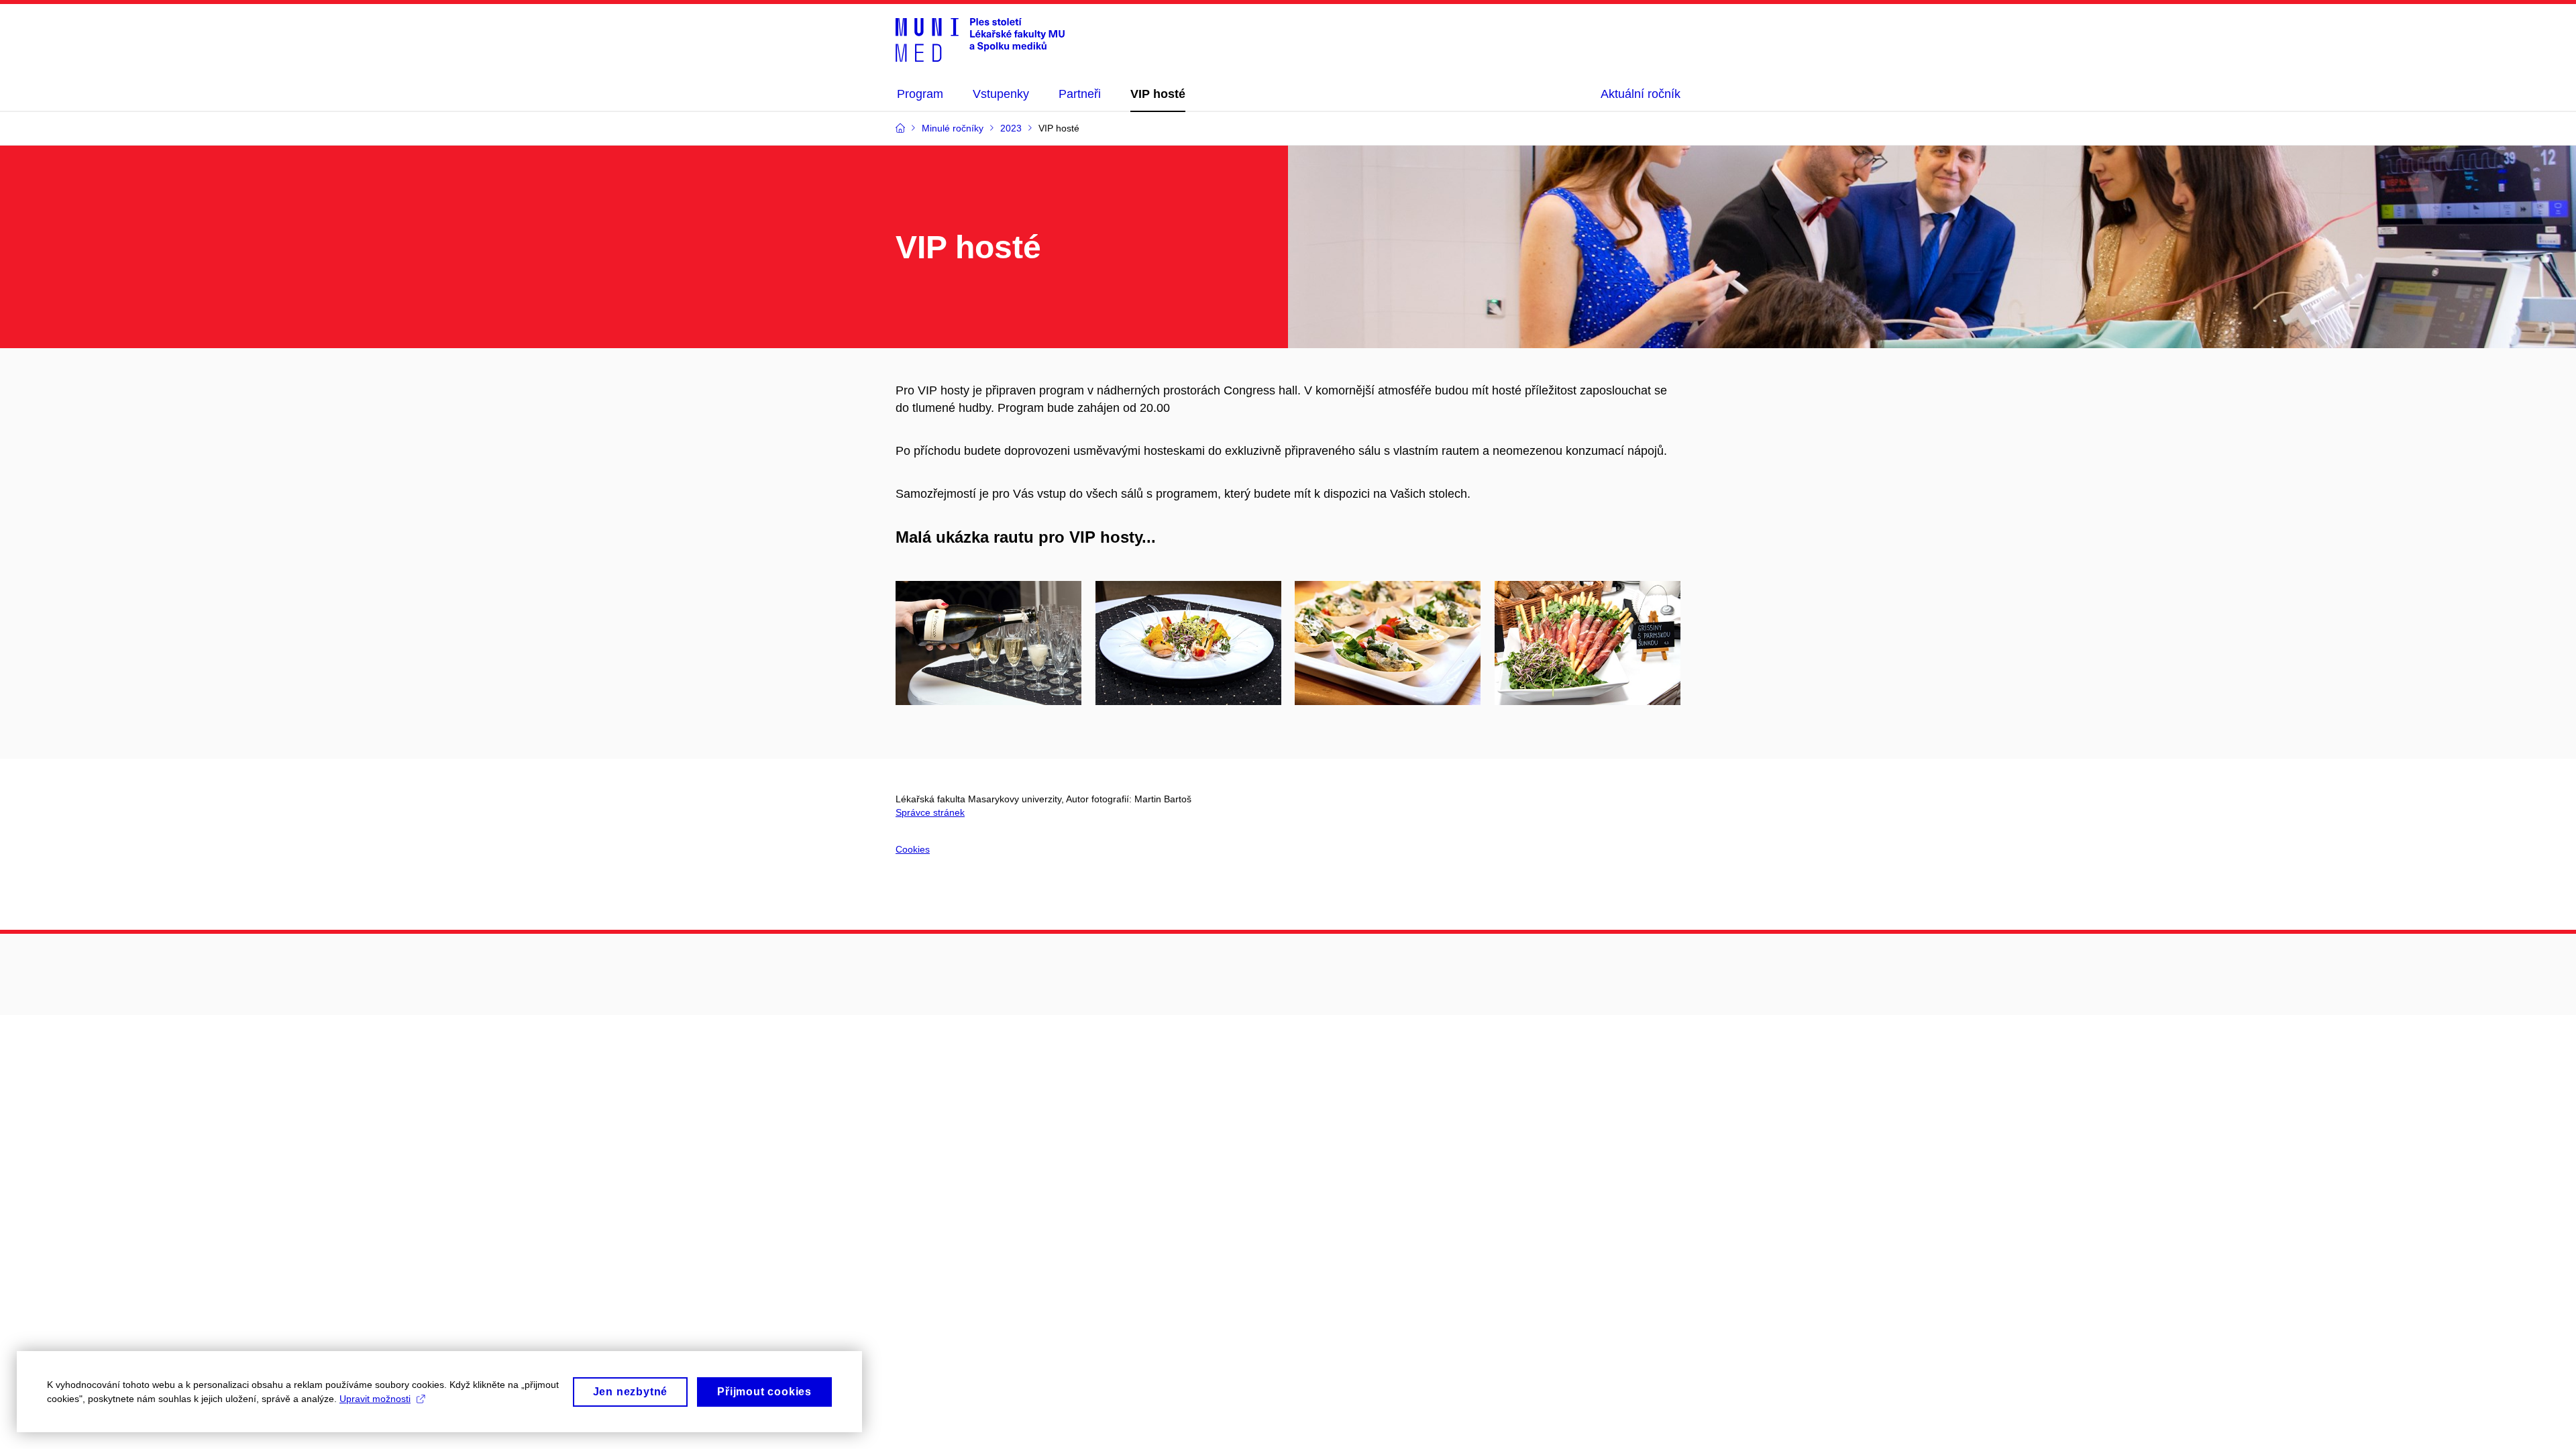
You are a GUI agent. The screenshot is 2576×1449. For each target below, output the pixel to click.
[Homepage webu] (980, 39)
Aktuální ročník (1641, 94)
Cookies (913, 849)
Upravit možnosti (375, 1399)
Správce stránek (930, 812)
